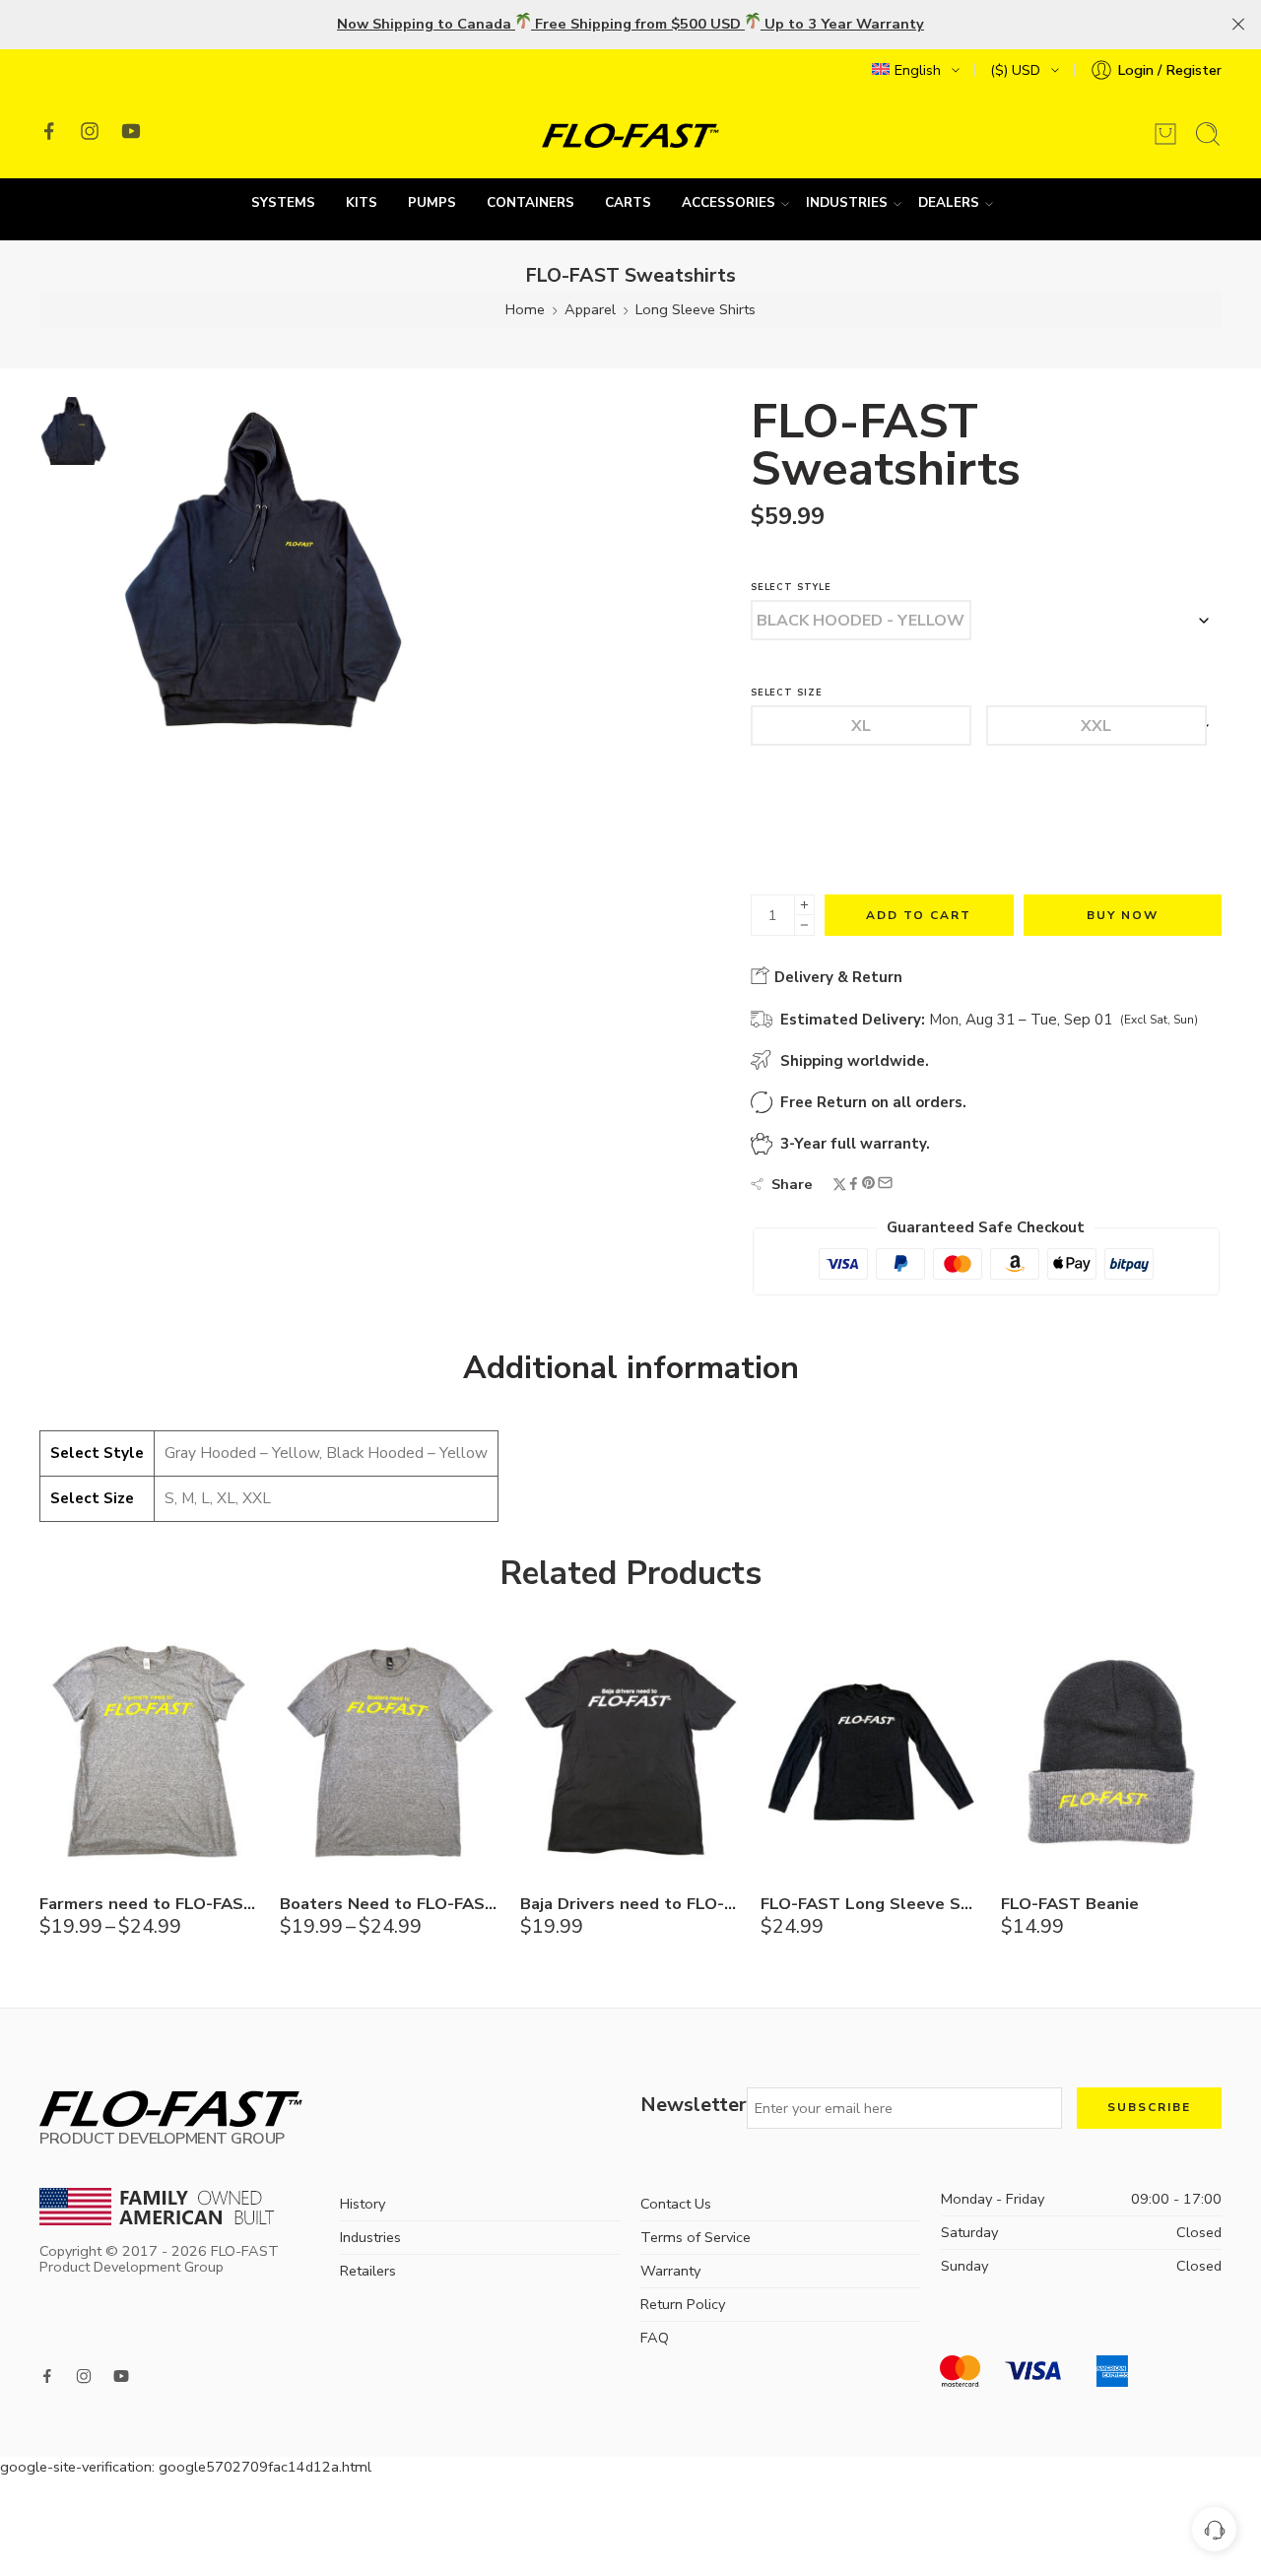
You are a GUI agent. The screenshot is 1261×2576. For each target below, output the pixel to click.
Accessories (729, 203)
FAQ (655, 2338)
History (363, 2204)
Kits (362, 203)
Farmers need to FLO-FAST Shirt (150, 1904)
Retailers (368, 2271)
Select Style (791, 588)
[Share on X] (840, 1186)
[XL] (861, 726)
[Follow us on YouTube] (131, 131)
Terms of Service (696, 2237)
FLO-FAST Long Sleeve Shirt (871, 1904)
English (918, 70)
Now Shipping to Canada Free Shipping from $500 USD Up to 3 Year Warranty (630, 24)
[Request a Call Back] (1214, 2529)
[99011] (73, 429)
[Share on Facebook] (854, 1186)
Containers (531, 203)
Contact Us (676, 2204)
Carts (628, 203)
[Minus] (804, 925)
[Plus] (804, 905)
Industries (847, 203)
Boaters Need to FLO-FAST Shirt (390, 1904)
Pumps (432, 203)
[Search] (1208, 134)
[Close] (1238, 25)
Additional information (631, 1368)
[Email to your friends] (885, 1185)
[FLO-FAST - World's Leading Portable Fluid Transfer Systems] (630, 134)
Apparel (590, 309)
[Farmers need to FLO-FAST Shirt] (150, 1752)
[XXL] (1096, 726)
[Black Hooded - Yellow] (861, 620)
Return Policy (683, 2304)
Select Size (787, 693)
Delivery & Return (836, 977)
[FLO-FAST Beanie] (1111, 1752)
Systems (283, 203)
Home (525, 309)
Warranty (670, 2271)
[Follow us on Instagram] (90, 131)
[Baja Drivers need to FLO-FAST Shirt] (630, 1752)
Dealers (949, 203)
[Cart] (1165, 134)
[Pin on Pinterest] (869, 1186)
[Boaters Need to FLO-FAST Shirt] (390, 1752)
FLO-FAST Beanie (1070, 1904)
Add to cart (919, 915)
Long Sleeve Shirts (696, 309)
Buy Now (1123, 915)
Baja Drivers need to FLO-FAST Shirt (630, 1904)
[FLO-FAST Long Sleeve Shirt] (871, 1752)
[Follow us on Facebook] (49, 131)
